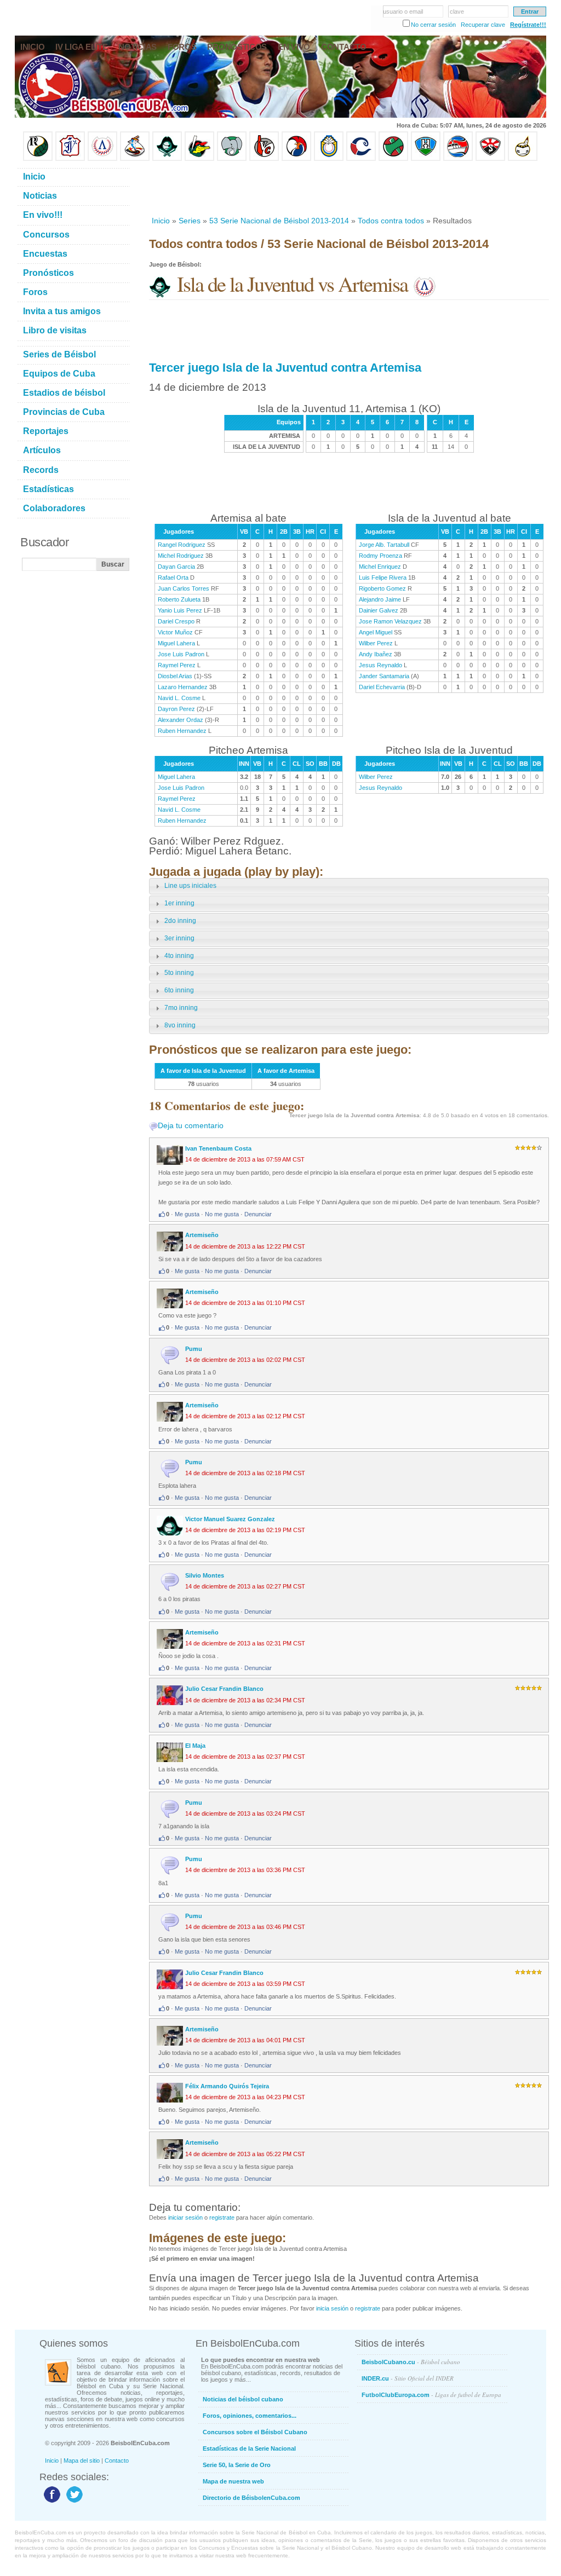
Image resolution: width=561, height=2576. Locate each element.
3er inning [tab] (179, 938)
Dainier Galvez (379, 610)
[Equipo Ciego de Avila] (329, 159)
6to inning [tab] (179, 990)
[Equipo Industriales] (70, 159)
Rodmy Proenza (380, 556)
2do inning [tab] (180, 921)
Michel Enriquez (380, 567)
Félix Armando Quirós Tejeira (227, 2086)
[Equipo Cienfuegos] (232, 159)
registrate (222, 2217)
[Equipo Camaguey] (361, 159)
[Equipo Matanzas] (199, 159)
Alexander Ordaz (181, 720)
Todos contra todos (391, 221)
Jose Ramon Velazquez (390, 621)
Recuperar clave (483, 25)
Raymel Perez (177, 665)
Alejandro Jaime (380, 599)
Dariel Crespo (176, 621)
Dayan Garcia (176, 567)
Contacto (117, 2461)
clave (457, 11)
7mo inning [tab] (181, 1008)
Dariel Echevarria (382, 687)
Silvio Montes (205, 1575)
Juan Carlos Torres (184, 588)
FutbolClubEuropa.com (431, 2395)
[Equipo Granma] (458, 159)
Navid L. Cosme (179, 698)
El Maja (195, 1746)
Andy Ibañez (376, 654)
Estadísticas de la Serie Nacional (249, 2448)
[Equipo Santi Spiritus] (296, 159)
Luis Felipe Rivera (383, 577)
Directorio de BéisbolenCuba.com (251, 2498)
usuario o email (403, 11)
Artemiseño (202, 1235)
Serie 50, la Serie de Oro (237, 2465)
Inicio (161, 221)
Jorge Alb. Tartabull (384, 545)
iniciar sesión (185, 2217)
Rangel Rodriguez (182, 545)
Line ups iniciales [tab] (190, 886)
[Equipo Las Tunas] (393, 159)
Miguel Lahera (176, 643)
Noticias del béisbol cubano (243, 2399)
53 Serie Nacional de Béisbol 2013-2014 (279, 221)
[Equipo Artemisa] (102, 159)
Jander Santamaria (384, 676)
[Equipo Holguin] (426, 159)
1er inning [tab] (179, 903)
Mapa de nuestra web (233, 2481)
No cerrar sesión (433, 25)
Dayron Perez (176, 709)
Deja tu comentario (191, 1125)
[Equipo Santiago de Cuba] (490, 159)
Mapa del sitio (82, 2461)
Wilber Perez (376, 643)
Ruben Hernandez (182, 731)
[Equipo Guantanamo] (523, 159)
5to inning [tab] (179, 973)
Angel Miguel (376, 632)
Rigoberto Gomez (382, 588)
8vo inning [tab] (180, 1025)
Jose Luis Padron (181, 654)
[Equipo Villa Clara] (264, 159)
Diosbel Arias (175, 676)
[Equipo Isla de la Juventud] (167, 159)
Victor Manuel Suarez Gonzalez (230, 1519)
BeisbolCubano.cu (411, 2362)
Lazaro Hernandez (183, 687)
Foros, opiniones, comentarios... (250, 2416)
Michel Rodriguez (181, 556)
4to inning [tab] (179, 956)
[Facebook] (51, 2502)
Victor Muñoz (175, 632)
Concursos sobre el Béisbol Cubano (255, 2432)
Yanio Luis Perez (180, 610)
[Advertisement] (348, 188)
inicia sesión (332, 2308)
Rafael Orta (173, 577)
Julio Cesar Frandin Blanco (224, 1689)
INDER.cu (408, 2378)
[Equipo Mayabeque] (135, 159)
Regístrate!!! (528, 25)
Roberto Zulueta (179, 599)
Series (190, 221)
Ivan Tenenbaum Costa (218, 1148)
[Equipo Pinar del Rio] (38, 159)
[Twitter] (73, 2502)
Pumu (194, 1349)
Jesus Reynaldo (380, 665)
